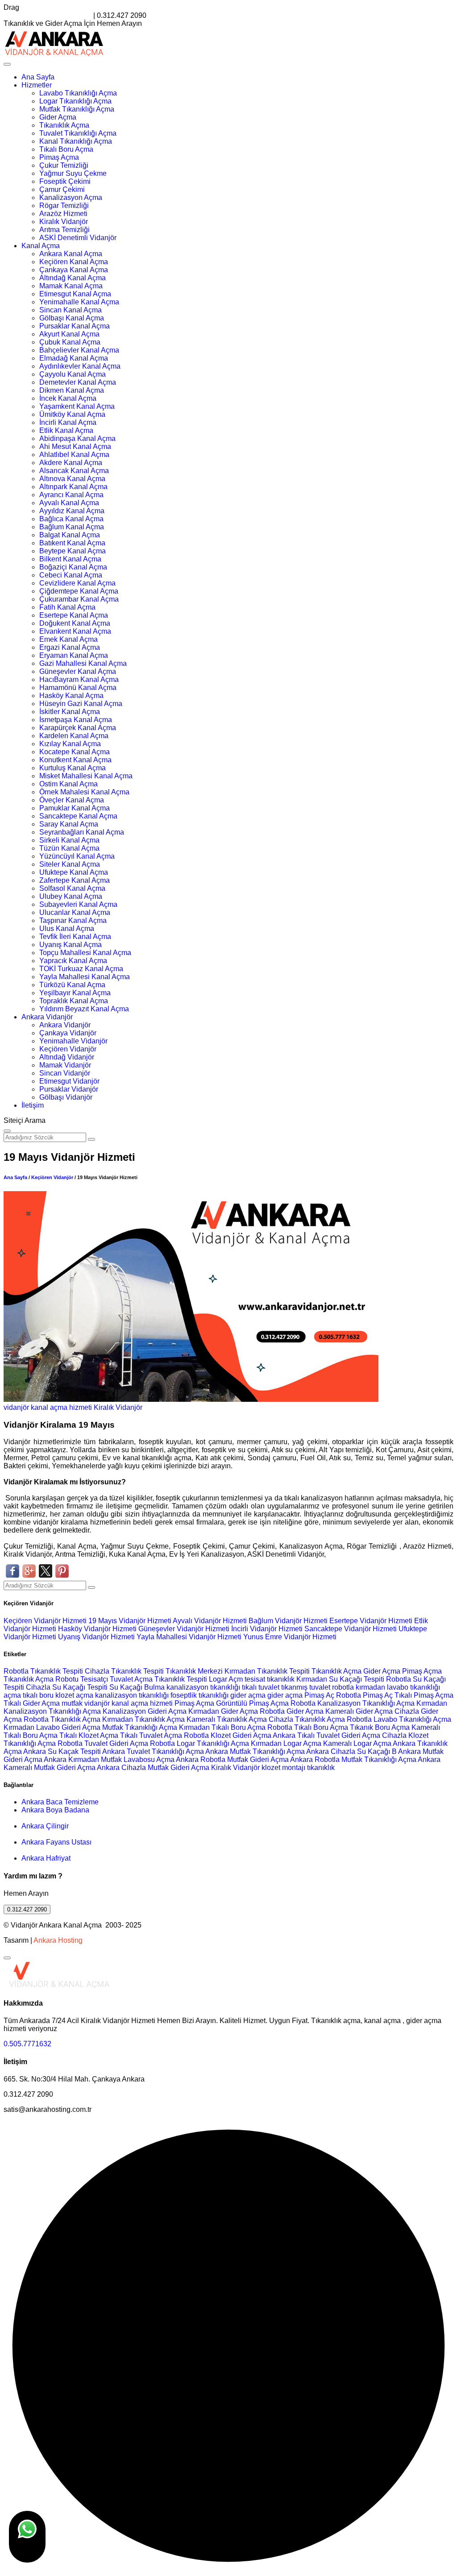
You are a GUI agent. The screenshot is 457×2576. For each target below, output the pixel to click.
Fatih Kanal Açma (67, 607)
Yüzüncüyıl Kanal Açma (77, 856)
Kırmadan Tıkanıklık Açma (143, 1719)
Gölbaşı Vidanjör (66, 1097)
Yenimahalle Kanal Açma (79, 302)
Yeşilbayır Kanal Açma (75, 993)
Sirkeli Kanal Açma (69, 840)
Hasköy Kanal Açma (71, 696)
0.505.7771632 (27, 2044)
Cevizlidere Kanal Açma (77, 583)
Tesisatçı (94, 1679)
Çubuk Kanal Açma (70, 342)
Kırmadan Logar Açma (286, 1743)
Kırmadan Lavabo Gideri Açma (52, 1727)
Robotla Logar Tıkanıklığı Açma (199, 1743)
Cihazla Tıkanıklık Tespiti (124, 1671)
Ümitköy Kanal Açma (72, 414)
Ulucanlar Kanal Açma (75, 912)
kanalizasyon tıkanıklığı (204, 1687)
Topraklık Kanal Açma (74, 1001)
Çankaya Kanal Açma (74, 270)
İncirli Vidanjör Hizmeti (268, 1629)
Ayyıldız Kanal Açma (72, 511)
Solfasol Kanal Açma (72, 888)
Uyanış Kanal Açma (71, 945)
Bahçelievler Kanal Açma (79, 350)
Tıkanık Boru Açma (380, 1727)
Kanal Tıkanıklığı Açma (76, 141)
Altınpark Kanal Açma (73, 487)
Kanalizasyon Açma (71, 197)
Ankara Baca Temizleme (60, 1802)
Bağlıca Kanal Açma (71, 519)
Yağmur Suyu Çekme (73, 173)
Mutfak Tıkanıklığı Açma (77, 109)
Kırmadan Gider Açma (223, 1711)
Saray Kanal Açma (69, 824)
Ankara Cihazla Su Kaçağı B (351, 1751)
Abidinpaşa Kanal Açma (77, 438)
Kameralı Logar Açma (357, 1743)
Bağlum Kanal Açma (72, 527)
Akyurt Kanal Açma (69, 334)
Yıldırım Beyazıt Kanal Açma (84, 1009)
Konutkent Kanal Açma (75, 760)
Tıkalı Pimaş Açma (424, 1695)
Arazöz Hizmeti (63, 214)
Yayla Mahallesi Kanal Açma (85, 977)
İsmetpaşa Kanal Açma (76, 720)
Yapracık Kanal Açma (73, 961)
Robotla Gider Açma (292, 1711)
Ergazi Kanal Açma (70, 647)
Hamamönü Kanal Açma (78, 688)
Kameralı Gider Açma (359, 1711)
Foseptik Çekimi (65, 181)
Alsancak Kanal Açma (74, 471)
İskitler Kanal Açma (70, 712)
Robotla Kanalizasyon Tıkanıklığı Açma (353, 1703)
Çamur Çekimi (62, 189)
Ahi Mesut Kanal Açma (75, 447)
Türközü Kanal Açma (72, 985)
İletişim (33, 1105)
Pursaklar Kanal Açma (75, 326)
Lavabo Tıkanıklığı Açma (78, 93)
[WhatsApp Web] (27, 2537)
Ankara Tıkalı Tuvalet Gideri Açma (326, 1735)
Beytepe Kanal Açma (73, 551)
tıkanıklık (281, 1679)
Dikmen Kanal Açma (72, 390)
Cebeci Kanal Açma (71, 575)
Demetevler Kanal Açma (78, 382)
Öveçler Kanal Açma (72, 800)
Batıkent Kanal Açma (72, 543)
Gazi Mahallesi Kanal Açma (83, 663)
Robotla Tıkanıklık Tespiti (43, 1671)
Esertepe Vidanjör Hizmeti (372, 1621)
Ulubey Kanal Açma (71, 896)
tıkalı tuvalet (261, 1687)
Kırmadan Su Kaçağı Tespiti (340, 1679)
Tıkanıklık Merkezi (194, 1671)
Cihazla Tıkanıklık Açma (307, 1719)
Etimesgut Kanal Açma (75, 294)
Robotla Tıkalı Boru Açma (308, 1727)
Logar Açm (226, 1679)
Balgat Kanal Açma (70, 535)
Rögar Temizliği (64, 206)
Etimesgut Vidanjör (69, 1081)
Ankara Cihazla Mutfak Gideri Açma (153, 1768)
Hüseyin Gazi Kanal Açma (81, 704)
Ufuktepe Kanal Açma (74, 872)
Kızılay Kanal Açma (70, 744)
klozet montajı (283, 1768)
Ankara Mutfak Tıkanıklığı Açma (255, 1751)
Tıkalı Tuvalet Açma (151, 1735)
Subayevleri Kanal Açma (78, 904)
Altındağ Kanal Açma (73, 278)
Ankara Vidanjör (47, 1017)
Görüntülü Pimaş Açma (252, 1703)
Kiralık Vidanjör (64, 222)
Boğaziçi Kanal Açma (73, 567)
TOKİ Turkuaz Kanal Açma (81, 969)
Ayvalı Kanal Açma (69, 503)
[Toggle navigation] (7, 64)
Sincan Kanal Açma (71, 310)
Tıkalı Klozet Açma (89, 1735)
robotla (343, 1687)
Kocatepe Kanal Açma (75, 752)
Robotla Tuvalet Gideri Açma (103, 1743)
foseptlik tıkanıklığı (200, 1695)
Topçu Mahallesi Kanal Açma (85, 953)
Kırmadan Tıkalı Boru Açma (222, 1727)
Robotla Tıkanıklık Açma (62, 1719)
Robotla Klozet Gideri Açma (228, 1735)
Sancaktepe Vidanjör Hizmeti (351, 1629)
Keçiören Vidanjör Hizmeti (46, 1621)
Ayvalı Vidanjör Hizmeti (211, 1621)
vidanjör (16, 1407)
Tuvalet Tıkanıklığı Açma (78, 133)
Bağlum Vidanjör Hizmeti (289, 1621)
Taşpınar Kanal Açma (73, 920)
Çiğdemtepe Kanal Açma (79, 591)
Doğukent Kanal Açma (75, 623)
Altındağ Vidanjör (67, 1057)
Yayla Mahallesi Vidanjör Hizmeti (190, 1637)
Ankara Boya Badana (55, 1810)
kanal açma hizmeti (61, 1407)
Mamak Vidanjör (65, 1065)
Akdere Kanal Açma (71, 463)
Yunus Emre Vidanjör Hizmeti (290, 1637)
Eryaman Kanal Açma (74, 655)
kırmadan (371, 1687)
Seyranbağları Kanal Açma (82, 832)
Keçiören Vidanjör (68, 1049)
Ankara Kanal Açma (71, 254)
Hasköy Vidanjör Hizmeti (98, 1629)
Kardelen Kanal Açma (74, 736)
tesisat (256, 1679)
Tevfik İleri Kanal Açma (75, 937)
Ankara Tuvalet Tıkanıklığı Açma (153, 1751)
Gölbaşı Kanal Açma (72, 318)
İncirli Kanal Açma (68, 422)
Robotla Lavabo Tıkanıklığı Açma (399, 1719)
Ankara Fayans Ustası (56, 1842)
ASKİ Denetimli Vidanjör (78, 238)
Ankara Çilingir (45, 1826)
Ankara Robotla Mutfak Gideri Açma (232, 1760)
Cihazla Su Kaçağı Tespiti (67, 1687)
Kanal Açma (41, 246)
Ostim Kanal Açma (69, 784)
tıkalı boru (38, 1695)
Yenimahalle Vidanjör (73, 1041)
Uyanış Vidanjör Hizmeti (97, 1637)
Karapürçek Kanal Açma (78, 728)
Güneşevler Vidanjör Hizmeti (185, 1629)
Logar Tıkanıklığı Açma (75, 101)
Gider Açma (58, 117)
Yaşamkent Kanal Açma (77, 406)
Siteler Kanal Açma (70, 864)
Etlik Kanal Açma (66, 430)
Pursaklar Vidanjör (69, 1089)
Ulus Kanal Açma (67, 929)
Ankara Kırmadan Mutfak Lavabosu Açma (109, 1760)
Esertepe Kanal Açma (74, 615)
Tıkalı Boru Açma (66, 149)
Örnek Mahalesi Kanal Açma (84, 792)
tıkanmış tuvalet (306, 1687)
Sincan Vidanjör (65, 1073)
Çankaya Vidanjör (68, 1033)
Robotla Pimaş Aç (364, 1695)
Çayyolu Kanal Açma (73, 374)
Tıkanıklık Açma (64, 125)
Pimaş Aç (319, 1695)
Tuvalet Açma (131, 1679)
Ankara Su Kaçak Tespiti (62, 1751)
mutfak (73, 1703)
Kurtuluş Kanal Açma (73, 768)
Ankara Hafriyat (46, 1858)
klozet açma (74, 1695)
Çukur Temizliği (64, 165)
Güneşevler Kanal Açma (78, 671)
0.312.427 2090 (27, 1909)
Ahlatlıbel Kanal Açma (74, 455)
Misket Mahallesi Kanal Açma (86, 776)
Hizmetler (37, 85)
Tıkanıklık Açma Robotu (41, 1679)
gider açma (248, 1695)
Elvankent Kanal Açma (75, 631)
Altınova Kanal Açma (72, 479)
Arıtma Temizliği (64, 230)
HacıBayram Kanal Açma (79, 679)
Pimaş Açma (59, 157)
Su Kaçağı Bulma (137, 1687)
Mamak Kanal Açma (71, 286)
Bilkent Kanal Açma (70, 559)
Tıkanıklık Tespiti (181, 1679)
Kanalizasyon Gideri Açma (145, 1711)
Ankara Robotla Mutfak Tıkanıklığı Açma (353, 1760)
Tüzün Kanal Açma (69, 848)
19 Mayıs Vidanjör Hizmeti (131, 1621)
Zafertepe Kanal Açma (75, 880)
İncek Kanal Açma (68, 398)
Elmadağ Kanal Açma (74, 358)
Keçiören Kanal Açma (74, 262)
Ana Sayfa (38, 77)
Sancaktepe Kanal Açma (78, 816)
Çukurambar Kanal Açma (79, 599)
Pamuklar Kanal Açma (75, 808)
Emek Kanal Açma (69, 639)
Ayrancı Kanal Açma (71, 495)
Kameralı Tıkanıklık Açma (227, 1719)
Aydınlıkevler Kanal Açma (80, 366)
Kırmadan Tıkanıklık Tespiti (267, 1671)
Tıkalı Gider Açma (32, 1703)
